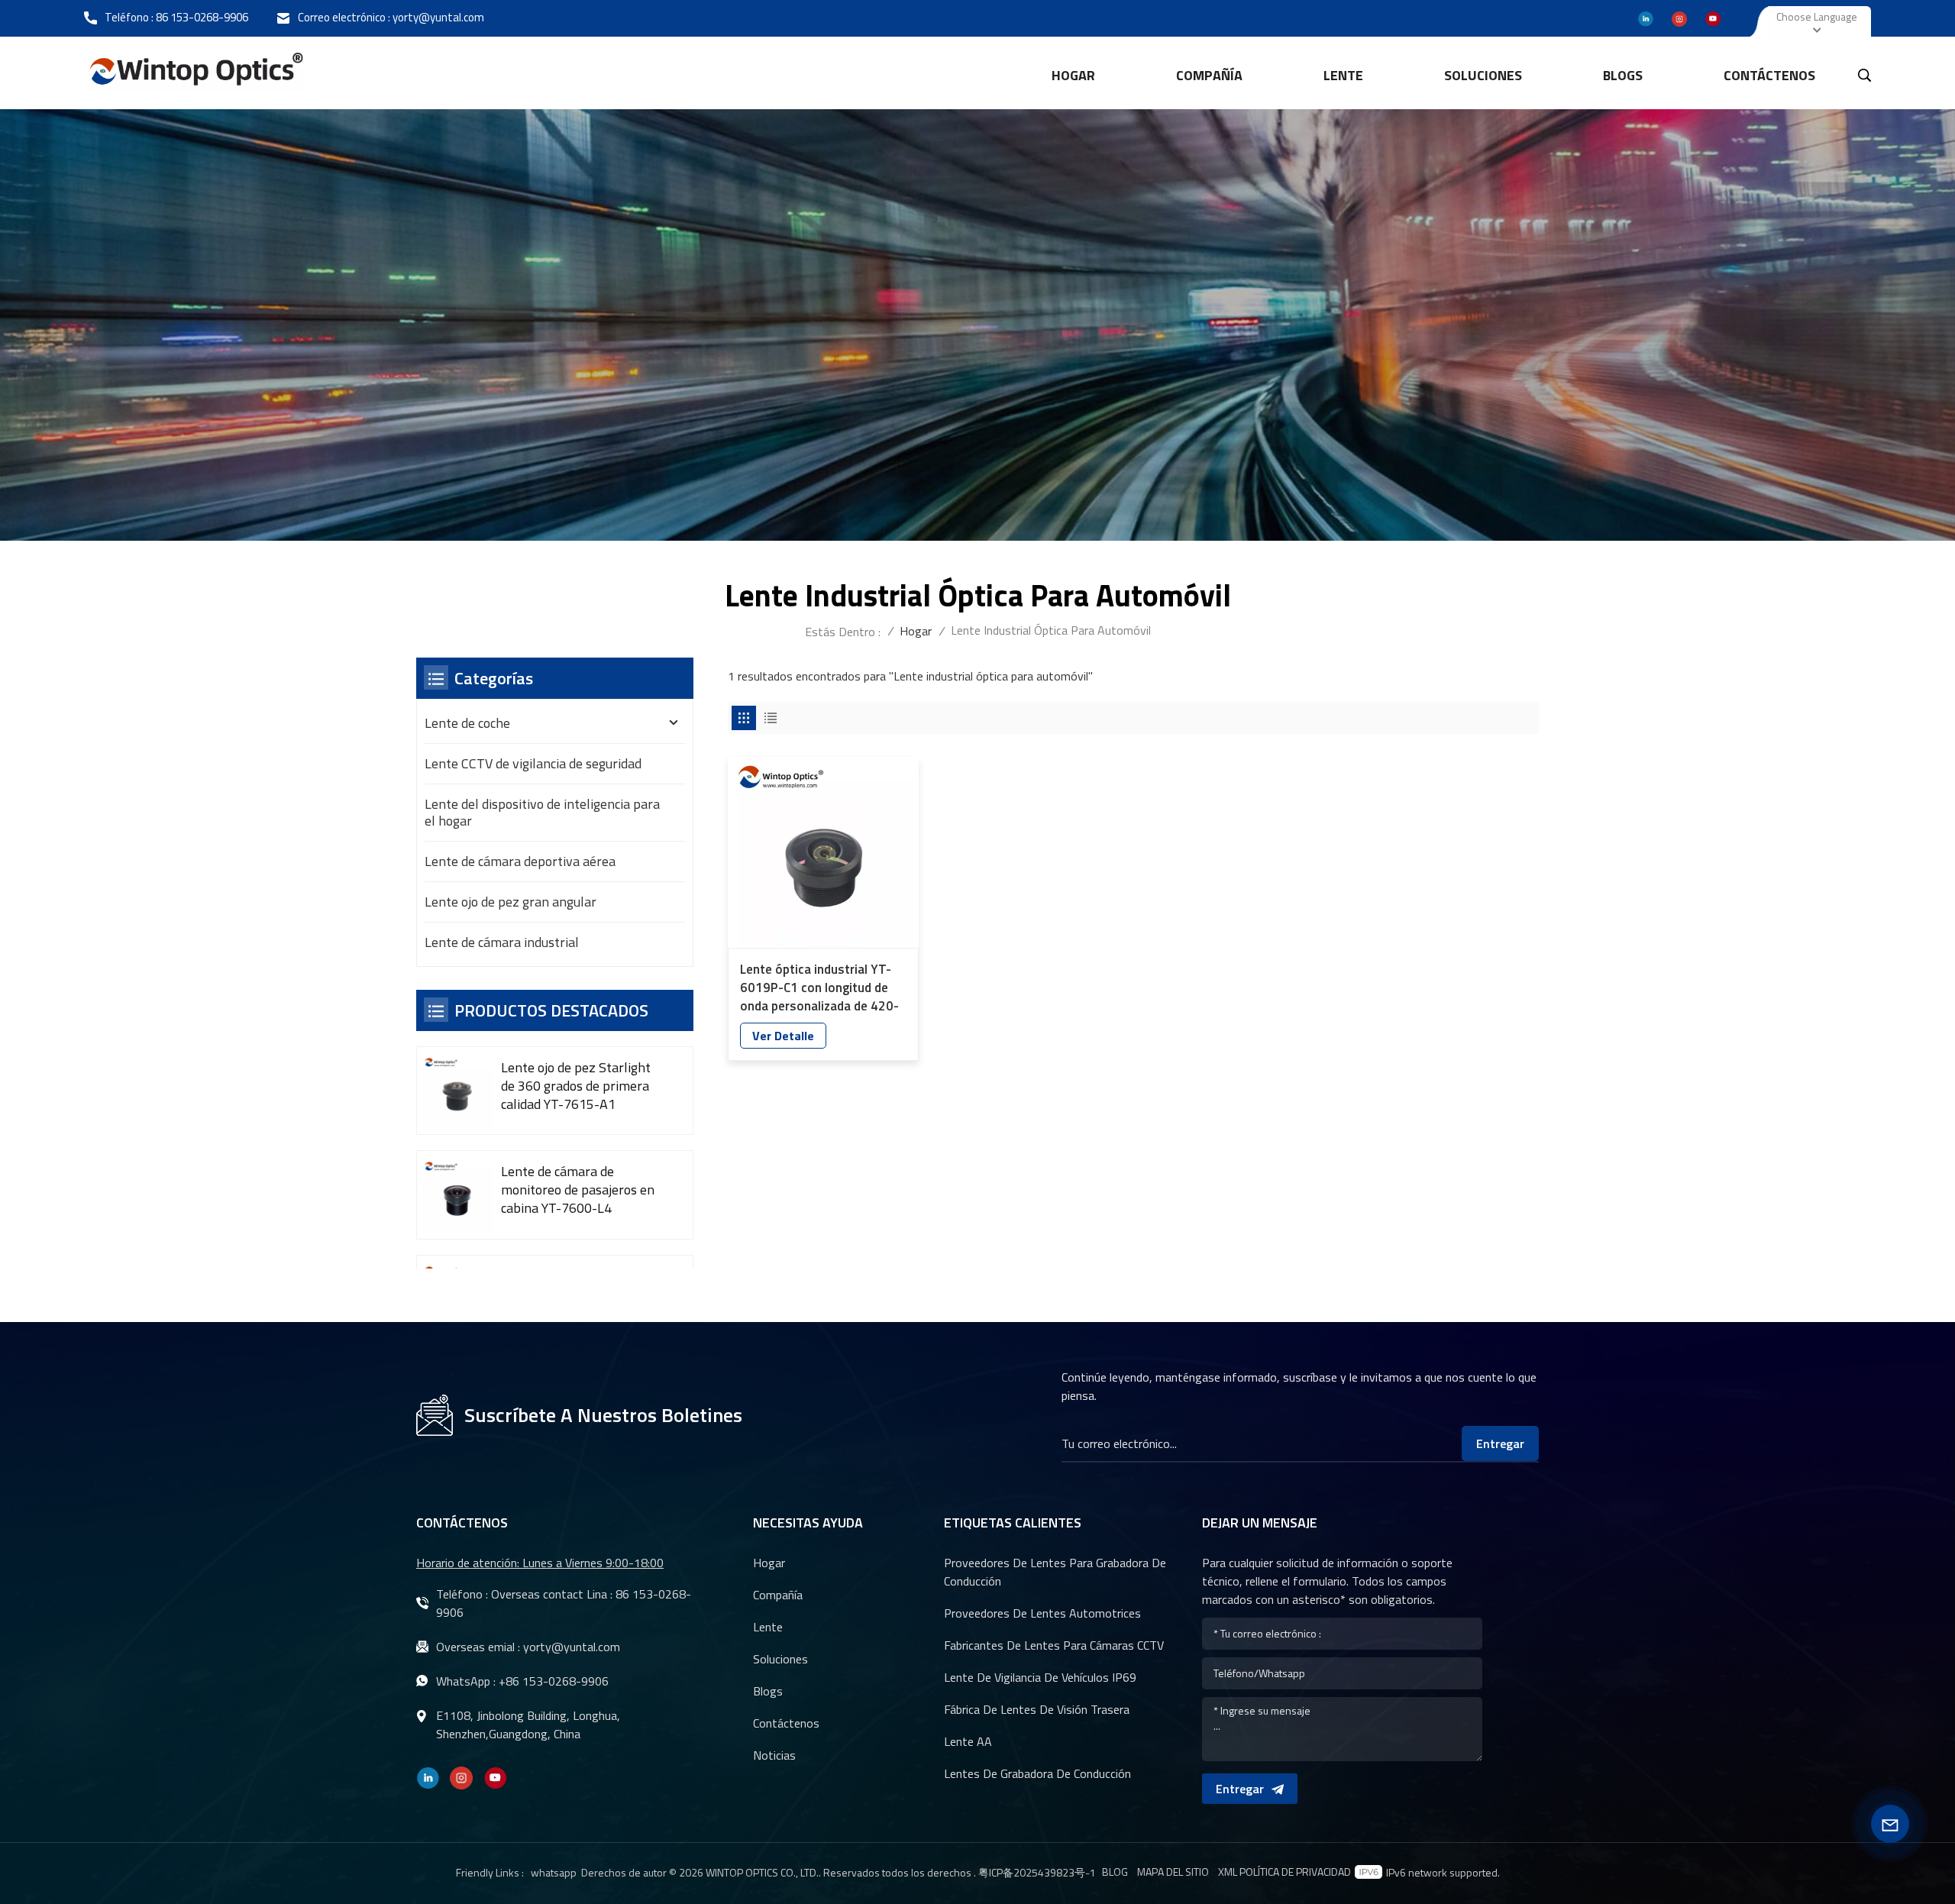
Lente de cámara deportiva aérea (520, 861)
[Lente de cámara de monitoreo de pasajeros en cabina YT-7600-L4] (457, 1195)
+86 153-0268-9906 (554, 1681)
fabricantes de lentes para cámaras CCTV (1054, 1645)
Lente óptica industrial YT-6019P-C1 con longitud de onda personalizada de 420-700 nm (819, 988)
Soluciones (1483, 75)
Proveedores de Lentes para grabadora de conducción (1055, 1572)
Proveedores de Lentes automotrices (1042, 1613)
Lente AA (968, 1741)
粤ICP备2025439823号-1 (1037, 1872)
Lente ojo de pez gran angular (511, 902)
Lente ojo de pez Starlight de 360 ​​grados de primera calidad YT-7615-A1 (576, 1086)
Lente (768, 1627)
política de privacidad (1295, 1872)
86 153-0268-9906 (202, 17)
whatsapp (554, 1872)
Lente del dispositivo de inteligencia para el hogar (542, 812)
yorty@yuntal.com (438, 17)
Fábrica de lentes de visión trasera (1037, 1709)
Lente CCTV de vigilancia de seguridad (533, 763)
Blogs (1623, 75)
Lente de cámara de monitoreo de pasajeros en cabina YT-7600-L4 (578, 1190)
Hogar (1073, 75)
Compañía (1209, 75)
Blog (1115, 1872)
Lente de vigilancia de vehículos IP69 (1040, 1677)
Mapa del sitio (1173, 1872)
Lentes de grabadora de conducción (1037, 1773)
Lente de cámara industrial (502, 942)
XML (1228, 1872)
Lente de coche (467, 723)
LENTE (1343, 75)
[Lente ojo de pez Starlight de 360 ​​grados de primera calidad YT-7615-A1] (457, 1091)
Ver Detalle (783, 1036)
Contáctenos (1769, 75)
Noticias (774, 1755)
